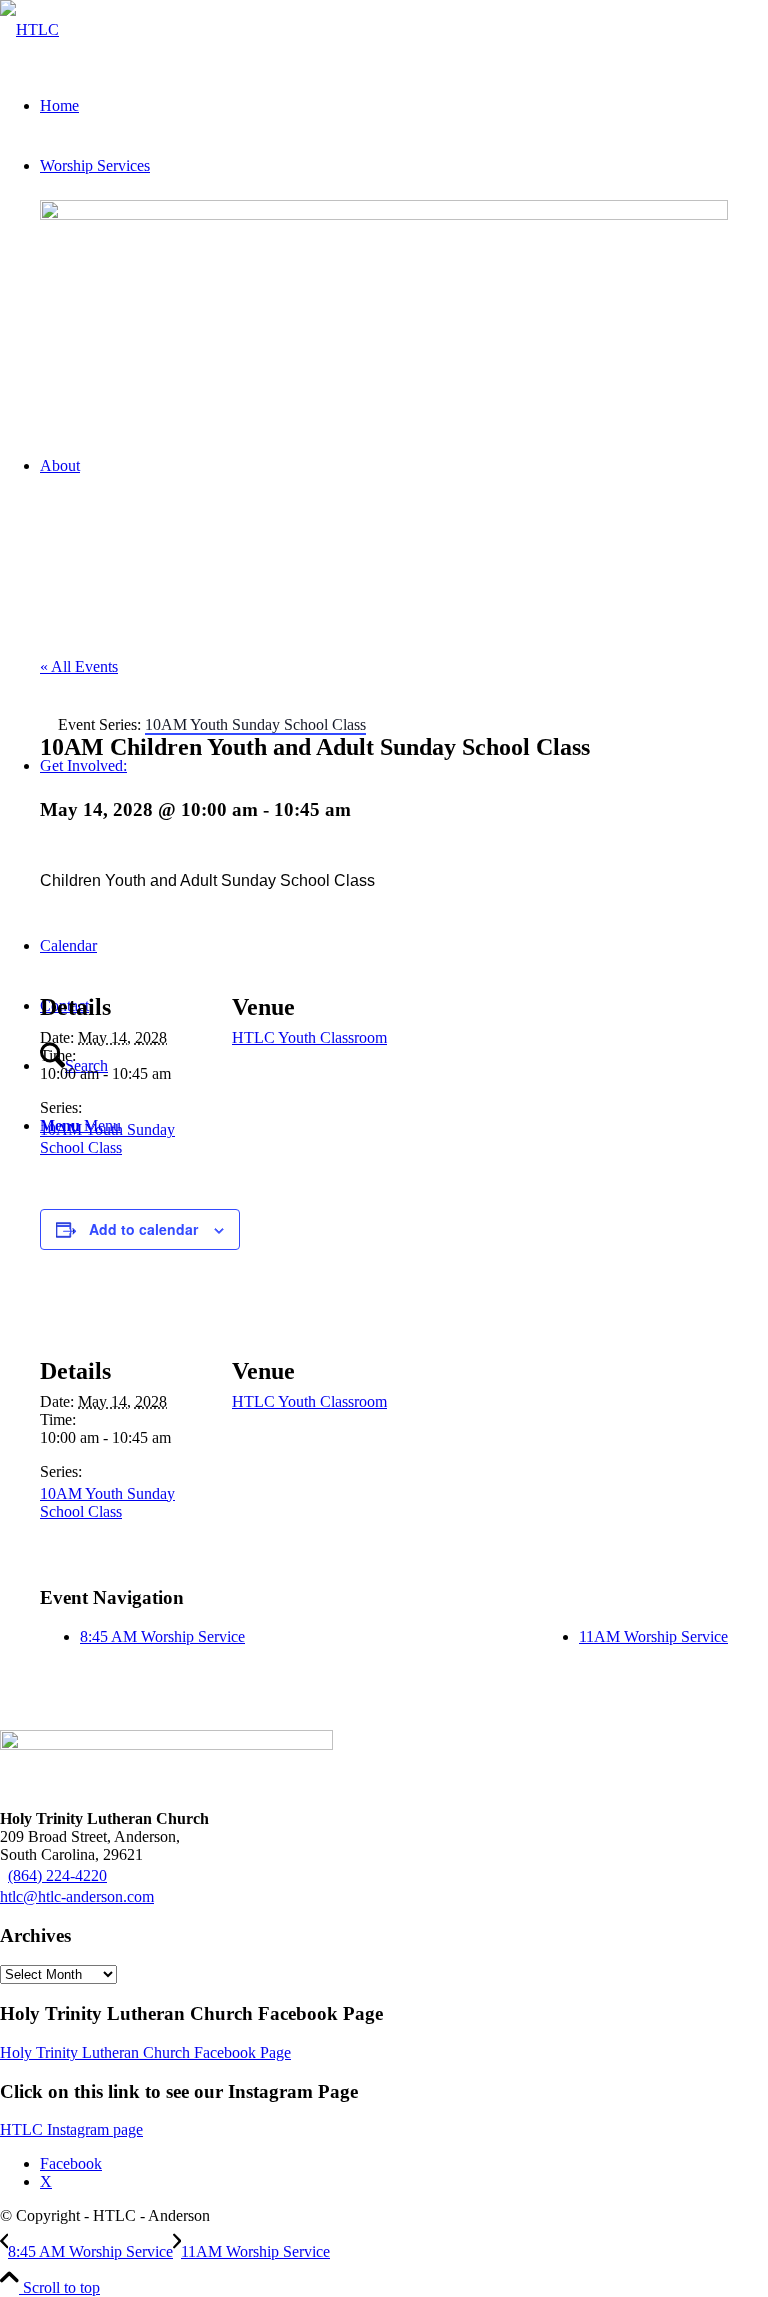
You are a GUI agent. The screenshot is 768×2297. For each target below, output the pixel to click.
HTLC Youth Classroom (309, 1037)
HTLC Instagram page (71, 2129)
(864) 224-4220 (57, 1875)
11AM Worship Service (653, 1636)
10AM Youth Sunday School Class (107, 1138)
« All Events (79, 666)
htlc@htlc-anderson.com (77, 1896)
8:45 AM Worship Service (162, 1636)
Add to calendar (143, 1229)
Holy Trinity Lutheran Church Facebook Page (145, 2052)
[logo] (29, 29)
